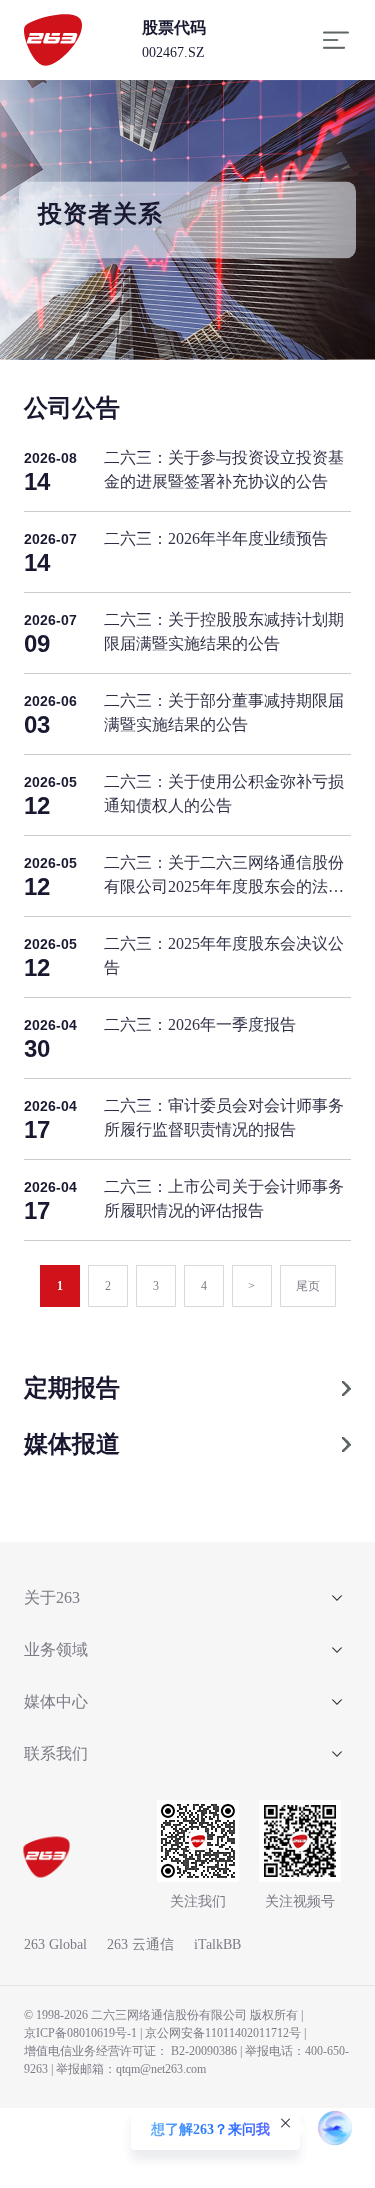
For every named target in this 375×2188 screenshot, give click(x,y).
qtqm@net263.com (161, 2069)
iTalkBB (217, 1944)
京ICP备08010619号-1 (80, 2033)
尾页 (308, 1286)
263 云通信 (140, 1944)
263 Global (55, 1944)
